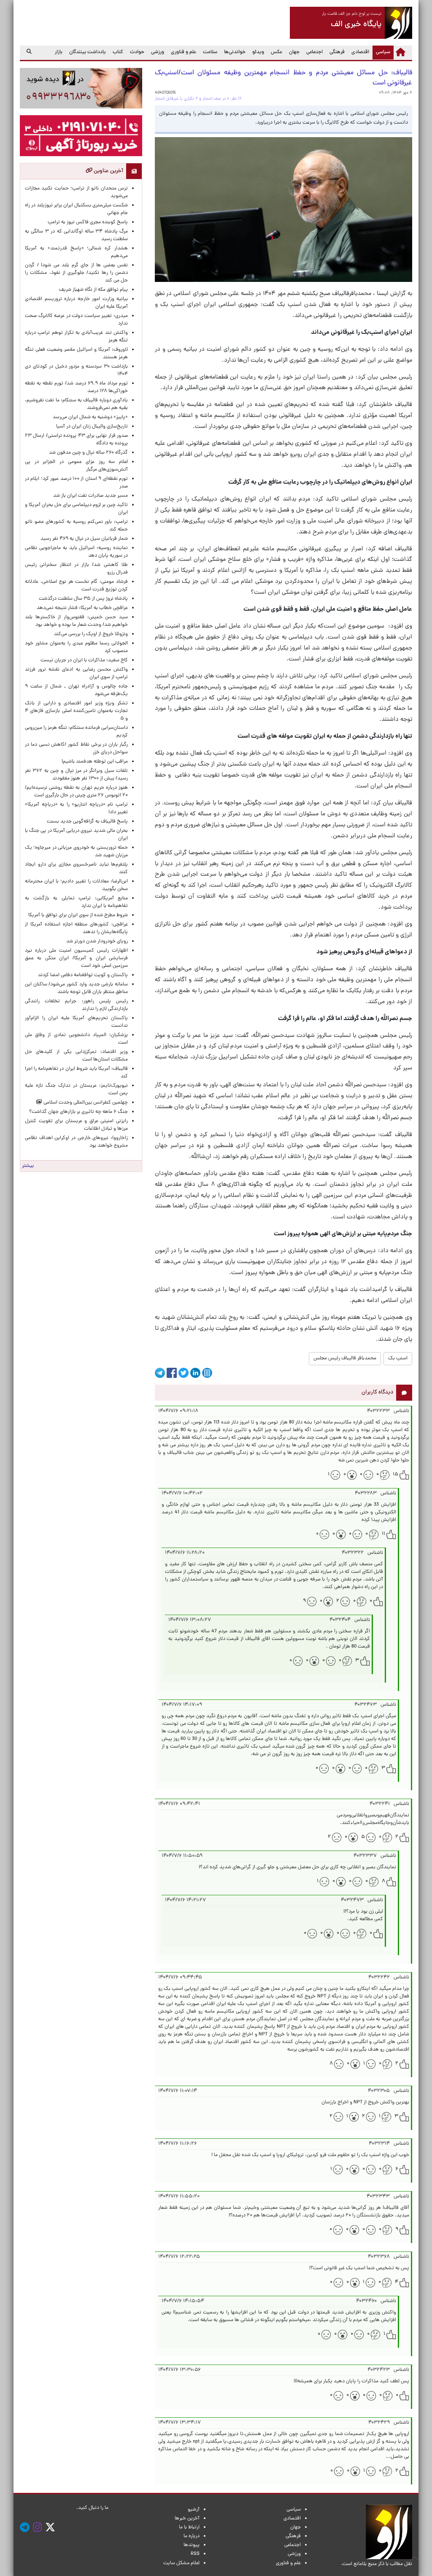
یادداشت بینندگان (88, 52)
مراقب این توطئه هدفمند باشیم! (95, 762)
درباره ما (192, 2536)
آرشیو (194, 2510)
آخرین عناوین (108, 171)
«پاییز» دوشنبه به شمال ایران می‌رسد (90, 417)
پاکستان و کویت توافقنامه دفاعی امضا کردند (82, 975)
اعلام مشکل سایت (181, 2563)
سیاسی (381, 52)
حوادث (137, 52)
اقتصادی (360, 52)
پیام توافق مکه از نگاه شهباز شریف (93, 290)
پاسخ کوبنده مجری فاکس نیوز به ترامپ (88, 222)
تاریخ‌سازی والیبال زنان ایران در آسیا (92, 427)
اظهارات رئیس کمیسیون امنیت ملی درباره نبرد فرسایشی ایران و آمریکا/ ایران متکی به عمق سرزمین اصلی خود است (76, 958)
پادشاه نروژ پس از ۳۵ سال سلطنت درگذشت (83, 599)
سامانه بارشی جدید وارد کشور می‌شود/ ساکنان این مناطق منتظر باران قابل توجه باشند (76, 988)
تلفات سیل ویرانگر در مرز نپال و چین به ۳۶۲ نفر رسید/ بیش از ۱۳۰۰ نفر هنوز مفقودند (76, 775)
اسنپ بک (398, 1358)
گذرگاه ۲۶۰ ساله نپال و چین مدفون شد (88, 453)
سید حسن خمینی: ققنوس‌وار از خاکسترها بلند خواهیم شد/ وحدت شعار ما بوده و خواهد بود (76, 621)
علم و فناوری (184, 52)
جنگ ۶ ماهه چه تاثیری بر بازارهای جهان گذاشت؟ (78, 1112)
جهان (294, 52)
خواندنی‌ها (235, 52)
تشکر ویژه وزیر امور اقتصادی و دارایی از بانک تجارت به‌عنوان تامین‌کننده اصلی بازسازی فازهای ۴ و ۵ (76, 711)
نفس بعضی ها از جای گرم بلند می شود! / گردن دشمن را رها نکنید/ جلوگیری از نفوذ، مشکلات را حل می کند (76, 273)
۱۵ (396, 1475)
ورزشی (158, 52)
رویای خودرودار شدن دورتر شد (96, 942)
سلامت (210, 52)
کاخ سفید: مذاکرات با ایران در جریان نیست (84, 660)
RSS (195, 2554)
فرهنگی (337, 52)
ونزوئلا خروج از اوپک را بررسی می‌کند (91, 634)
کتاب (118, 52)
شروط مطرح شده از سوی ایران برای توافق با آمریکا (78, 915)
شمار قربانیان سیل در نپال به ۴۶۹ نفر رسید (84, 539)
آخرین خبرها (187, 2519)
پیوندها (192, 2545)
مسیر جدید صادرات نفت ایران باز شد (90, 496)
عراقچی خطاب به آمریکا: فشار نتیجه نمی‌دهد (82, 608)
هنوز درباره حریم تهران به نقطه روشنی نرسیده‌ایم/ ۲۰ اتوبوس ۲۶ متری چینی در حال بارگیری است (76, 792)
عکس (277, 52)
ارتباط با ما (189, 2527)
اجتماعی (315, 52)
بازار (59, 52)
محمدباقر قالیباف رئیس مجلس (345, 1358)
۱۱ (383, 1534)
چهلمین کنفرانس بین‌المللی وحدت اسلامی (85, 1103)
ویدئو (258, 52)
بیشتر (28, 1166)
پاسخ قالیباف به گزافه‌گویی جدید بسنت (87, 822)
